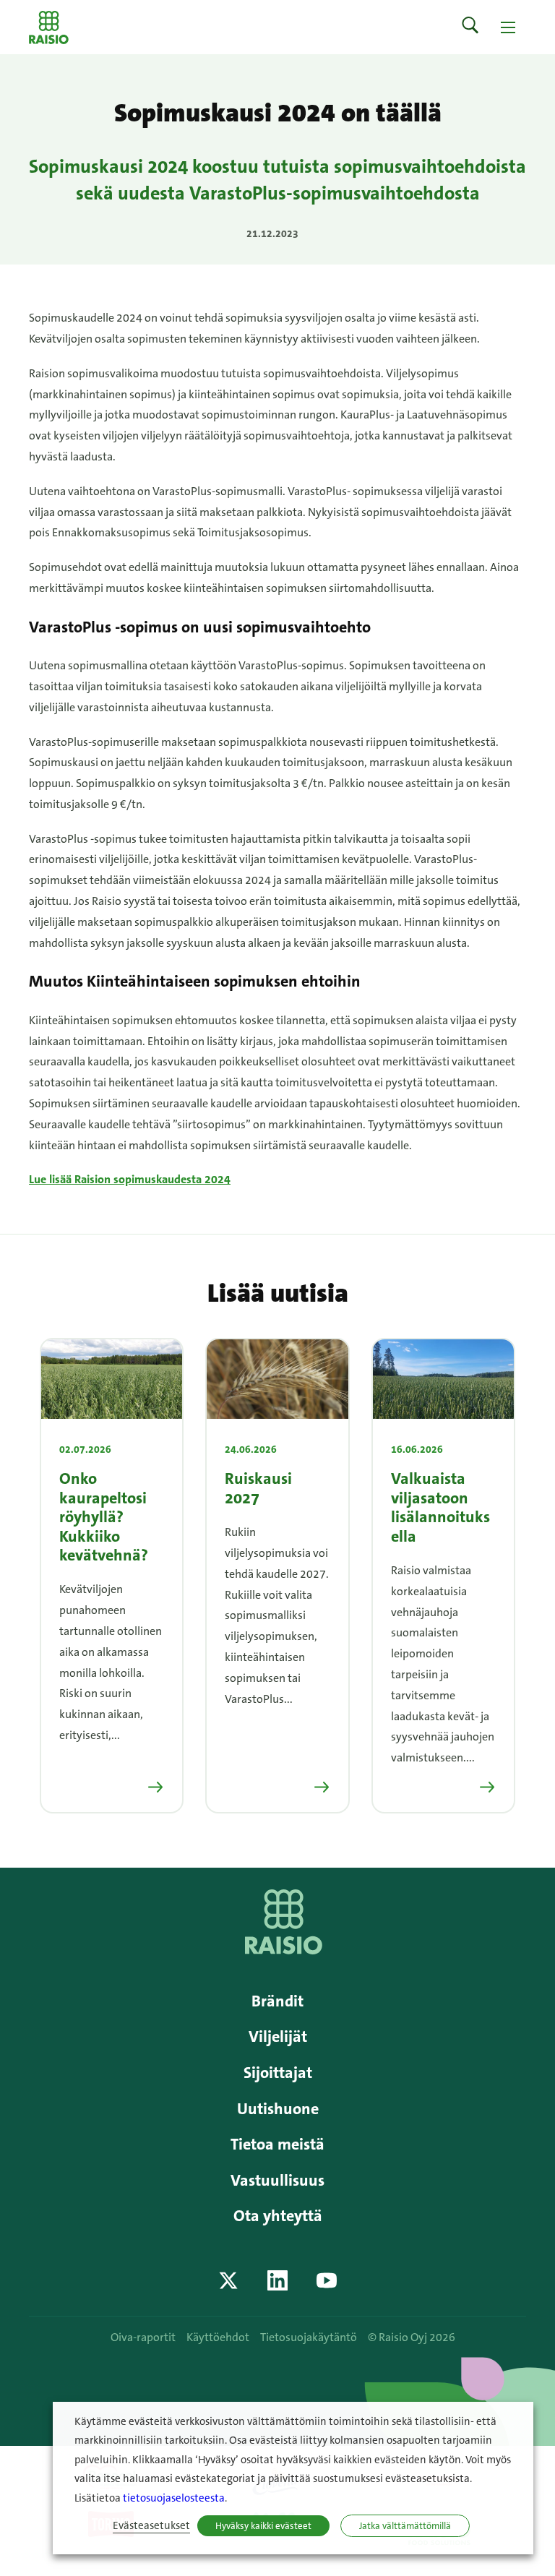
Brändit (277, 2001)
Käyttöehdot (218, 2337)
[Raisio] (284, 1950)
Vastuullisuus (277, 2180)
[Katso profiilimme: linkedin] (277, 2280)
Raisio (49, 27)
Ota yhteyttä (278, 2216)
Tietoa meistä (277, 2144)
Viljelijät (278, 2036)
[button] (470, 27)
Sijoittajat (278, 2073)
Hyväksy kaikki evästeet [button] (263, 2526)
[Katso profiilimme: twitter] (228, 2280)
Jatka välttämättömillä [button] (405, 2526)
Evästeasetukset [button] (151, 2526)
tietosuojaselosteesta (174, 2498)
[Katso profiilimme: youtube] (327, 2280)
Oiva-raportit (143, 2337)
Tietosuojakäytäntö (309, 2337)
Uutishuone (278, 2109)
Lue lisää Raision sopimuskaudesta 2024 (130, 1179)
